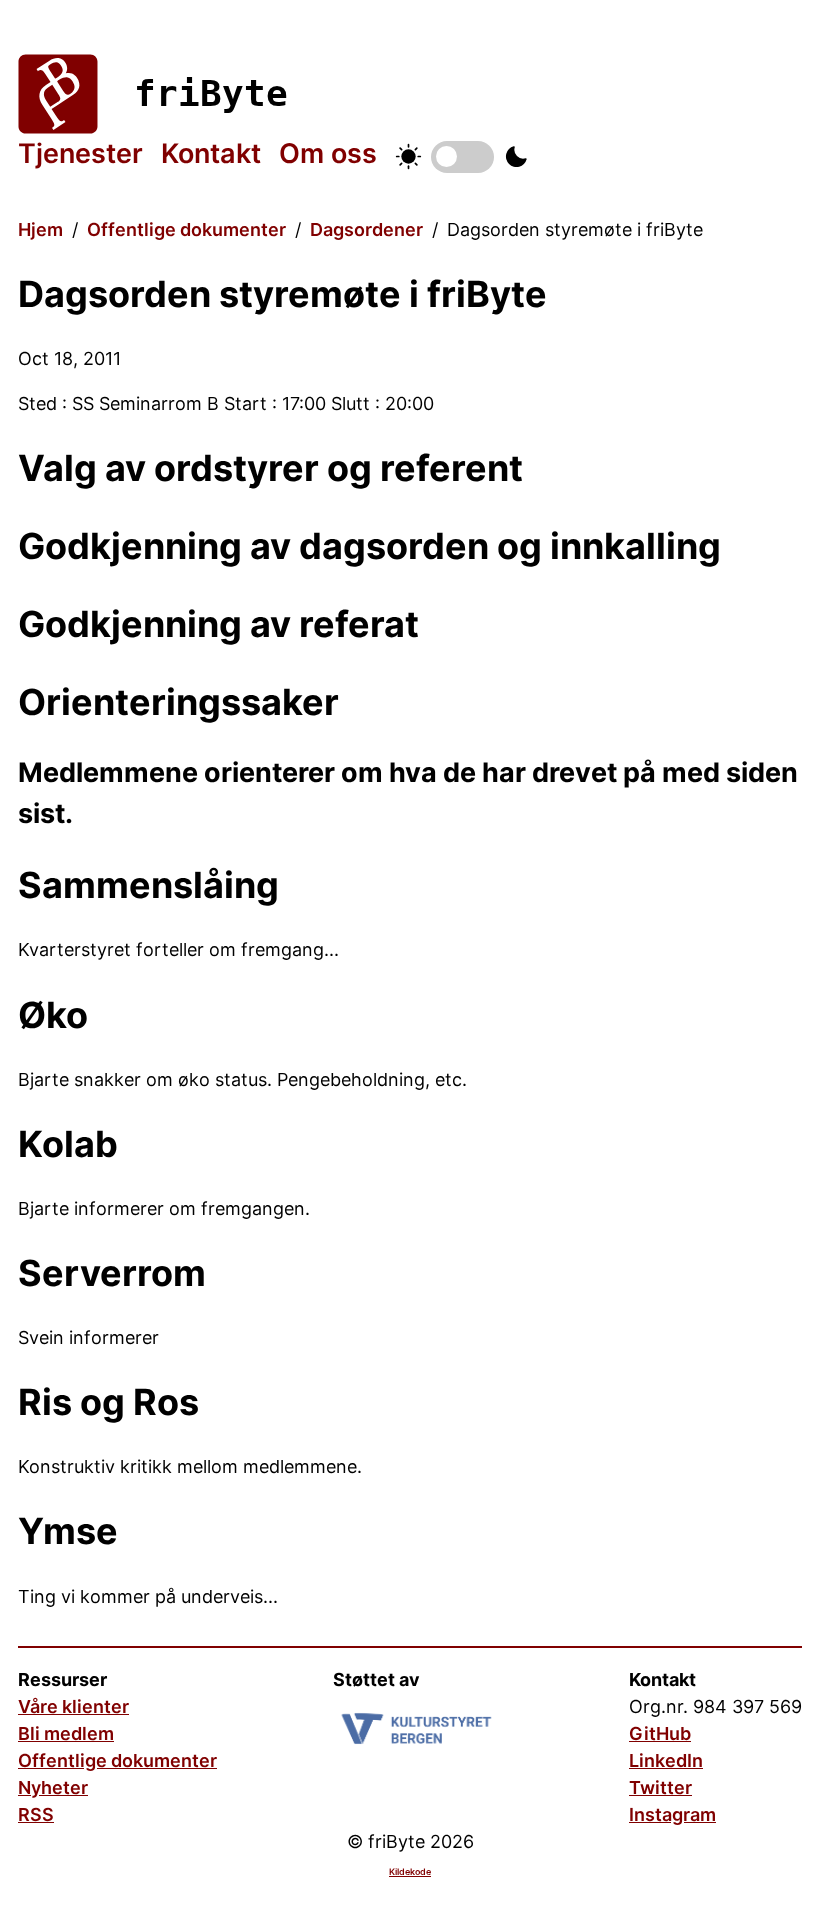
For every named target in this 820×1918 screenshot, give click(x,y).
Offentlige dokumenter (186, 229)
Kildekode (410, 1871)
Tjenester (80, 153)
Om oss (328, 153)
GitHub (660, 1733)
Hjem (40, 229)
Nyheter (53, 1787)
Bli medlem (66, 1733)
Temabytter (462, 157)
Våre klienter (73, 1706)
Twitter (660, 1787)
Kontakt (211, 153)
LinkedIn (666, 1760)
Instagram (672, 1814)
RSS (36, 1814)
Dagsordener (366, 229)
